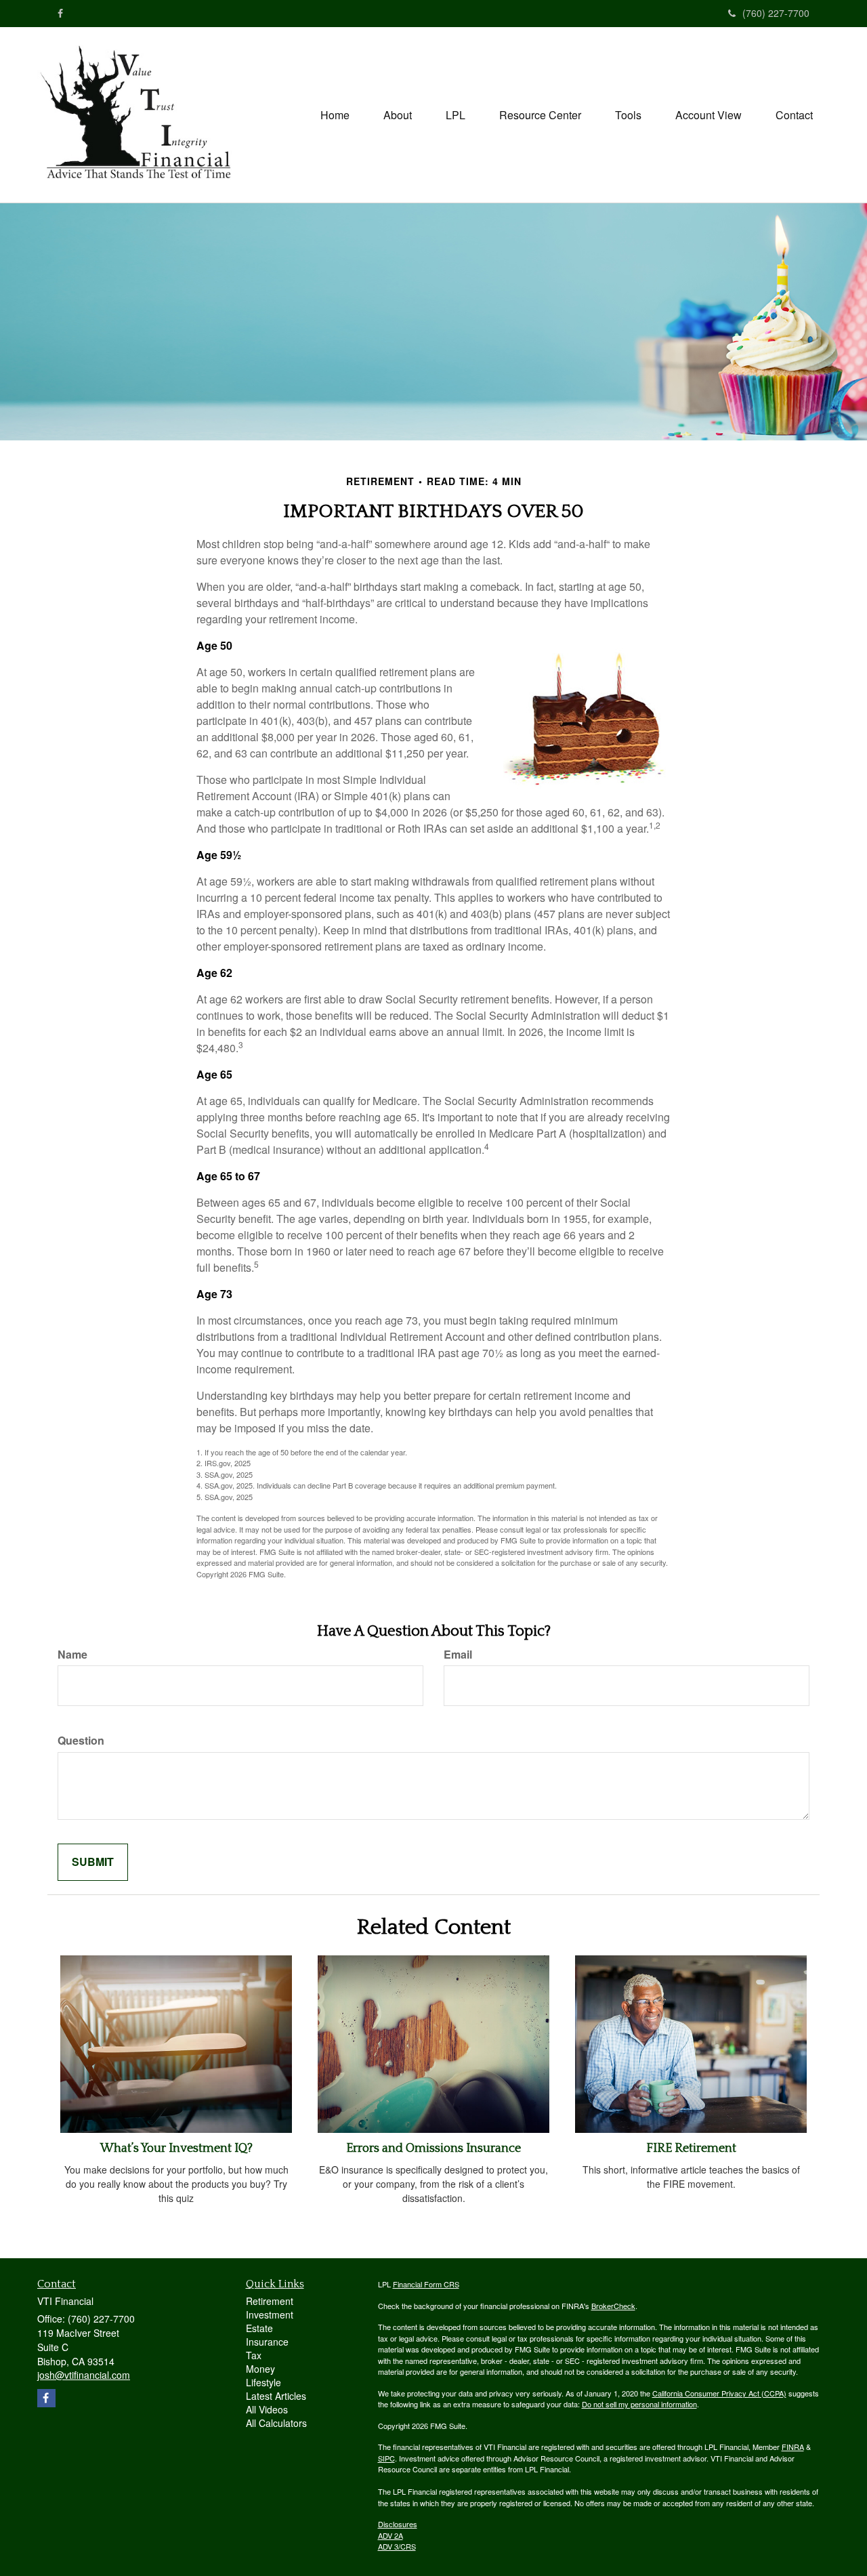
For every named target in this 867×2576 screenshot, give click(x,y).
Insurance (267, 2342)
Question (81, 1741)
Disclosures (398, 2524)
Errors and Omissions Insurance (433, 2148)
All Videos (267, 2409)
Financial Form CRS (426, 2284)
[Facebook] (60, 13)
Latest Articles (276, 2396)
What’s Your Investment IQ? (176, 2148)
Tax (254, 2355)
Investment (270, 2314)
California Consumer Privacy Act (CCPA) (719, 2393)
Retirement (270, 2301)
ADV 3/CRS (397, 2546)
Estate (259, 2328)
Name (72, 1655)
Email (458, 1655)
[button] (398, 115)
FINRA (793, 2447)
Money (260, 2369)
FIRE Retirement (691, 2148)
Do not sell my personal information (639, 2404)
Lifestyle (263, 2382)
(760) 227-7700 (776, 13)
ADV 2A (390, 2535)
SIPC (386, 2458)
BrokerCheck (613, 2306)
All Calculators (276, 2423)
